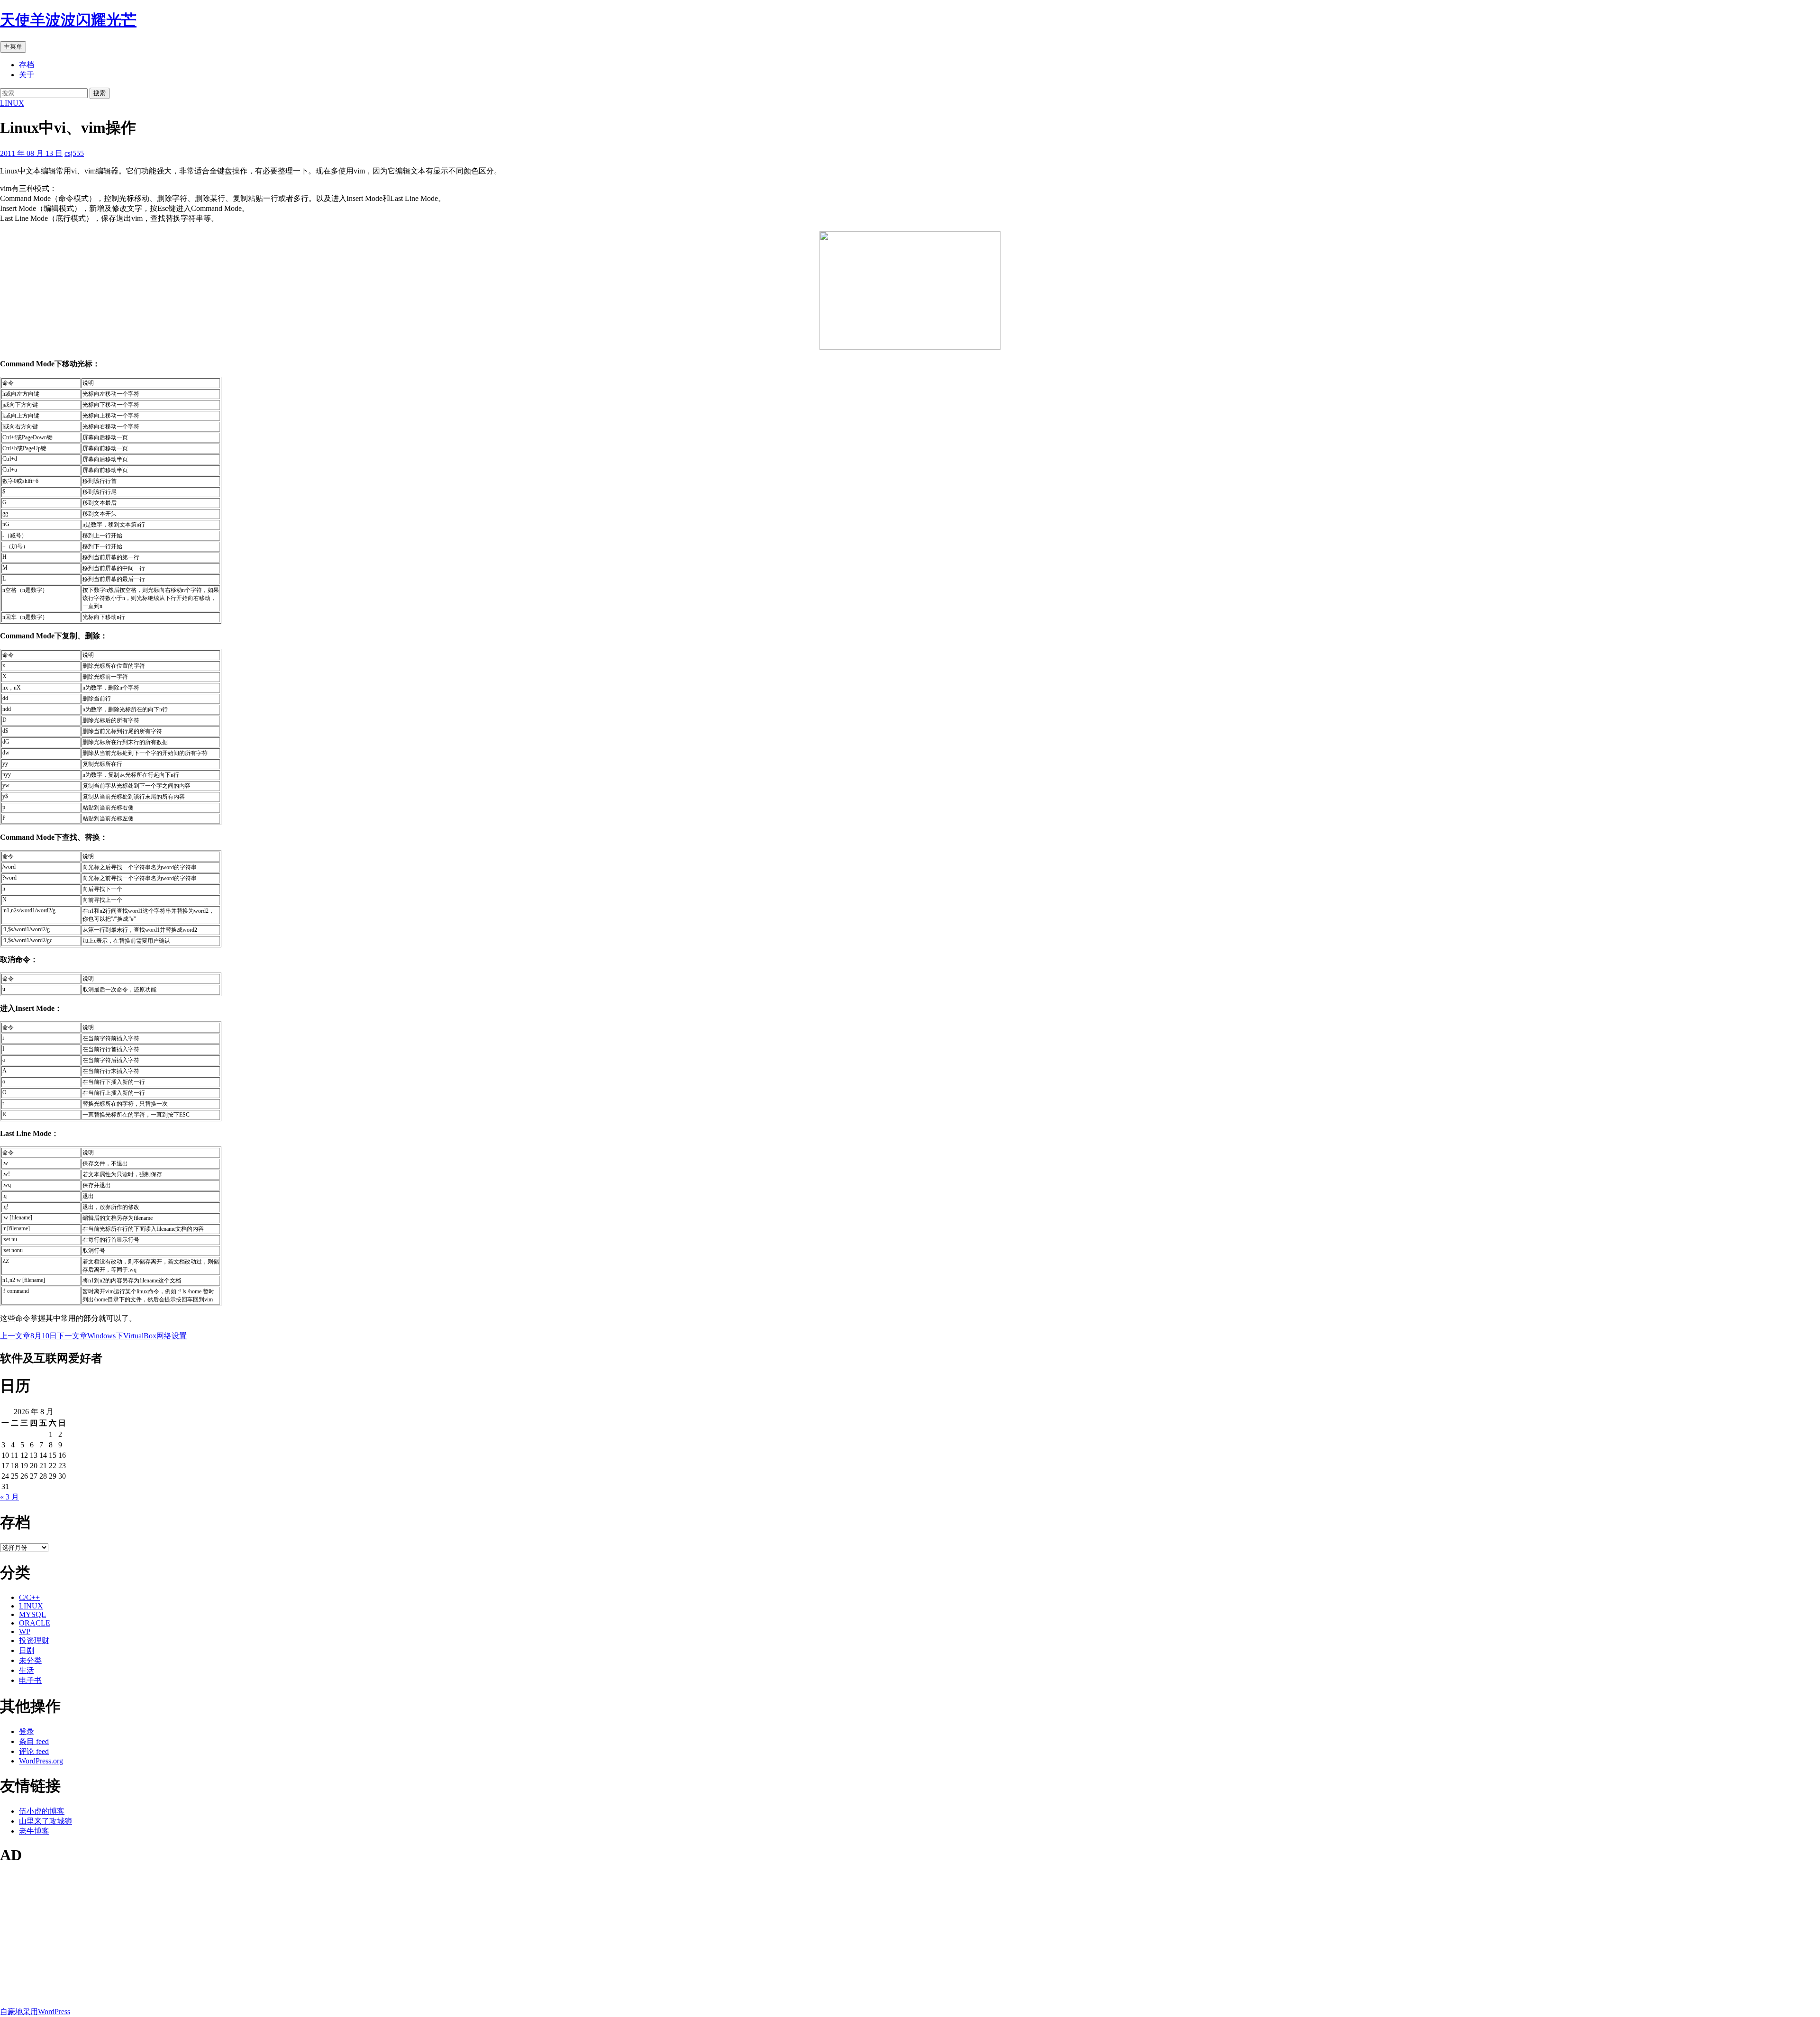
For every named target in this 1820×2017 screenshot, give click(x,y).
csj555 (74, 153)
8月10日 (28, 1336)
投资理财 (34, 1640)
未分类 (30, 1660)
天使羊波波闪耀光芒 (68, 20)
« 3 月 (9, 1497)
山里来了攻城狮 (45, 1821)
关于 (27, 75)
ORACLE (35, 1623)
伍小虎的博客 (42, 1811)
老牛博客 (34, 1831)
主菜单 (13, 47)
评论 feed (34, 1751)
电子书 (30, 1680)
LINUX (12, 103)
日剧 (27, 1650)
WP (25, 1631)
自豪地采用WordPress (35, 2012)
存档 (27, 65)
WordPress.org (41, 1761)
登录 (27, 1731)
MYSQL (32, 1614)
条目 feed (34, 1741)
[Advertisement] (284, 1941)
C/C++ (29, 1597)
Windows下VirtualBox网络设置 (122, 1336)
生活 (27, 1670)
